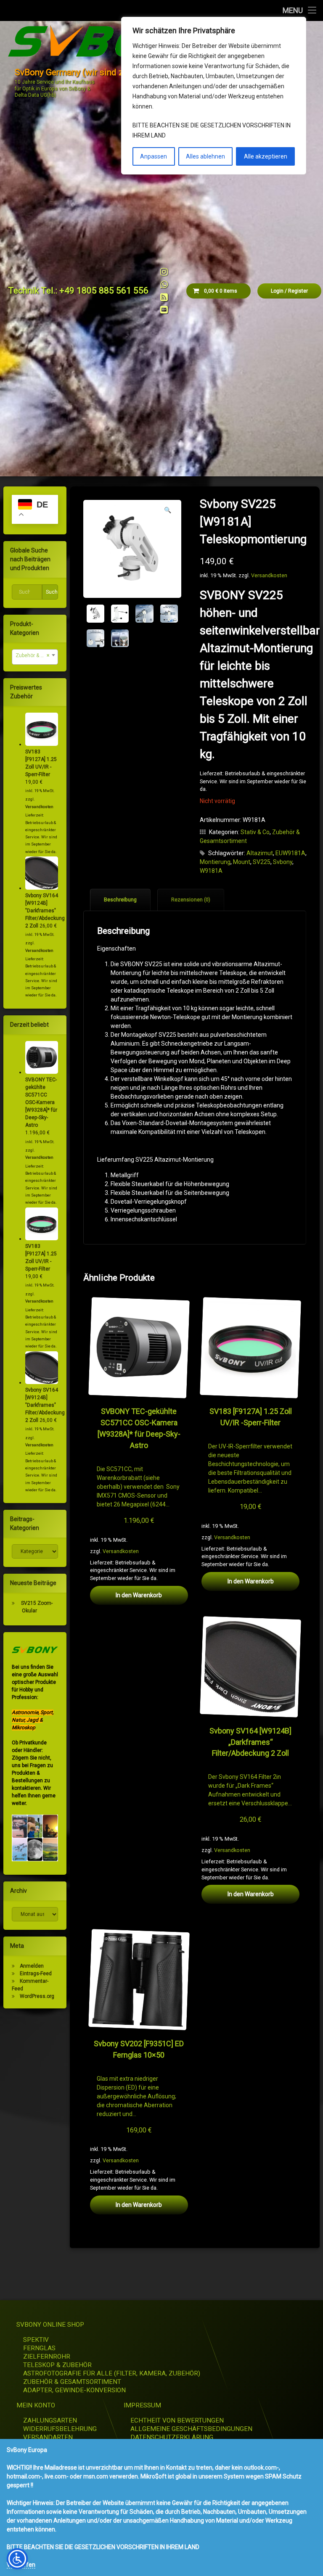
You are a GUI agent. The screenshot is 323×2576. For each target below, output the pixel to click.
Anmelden (32, 1966)
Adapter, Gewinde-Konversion (74, 2390)
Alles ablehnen (205, 156)
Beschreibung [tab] (120, 900)
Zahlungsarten (50, 2420)
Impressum (142, 2405)
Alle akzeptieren (266, 156)
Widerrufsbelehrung (60, 2429)
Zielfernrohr (47, 2357)
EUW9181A (290, 853)
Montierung (215, 862)
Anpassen (154, 156)
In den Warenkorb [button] (139, 1595)
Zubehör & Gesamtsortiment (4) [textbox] (37, 655)
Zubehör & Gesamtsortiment (72, 2382)
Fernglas (39, 2348)
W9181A (211, 871)
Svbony (283, 862)
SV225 (262, 862)
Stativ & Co (255, 832)
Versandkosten (269, 575)
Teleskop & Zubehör (57, 2365)
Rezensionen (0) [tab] (191, 900)
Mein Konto (36, 2405)
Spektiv (36, 2340)
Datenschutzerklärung (172, 2437)
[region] (214, 96)
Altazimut (260, 853)
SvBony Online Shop (50, 2325)
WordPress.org (37, 1996)
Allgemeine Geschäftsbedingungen (191, 2429)
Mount (242, 862)
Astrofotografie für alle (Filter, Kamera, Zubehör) (112, 2373)
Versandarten (48, 2437)
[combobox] (35, 657)
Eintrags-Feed (36, 1974)
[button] (168, 510)
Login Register (289, 291)
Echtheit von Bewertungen (177, 2420)
